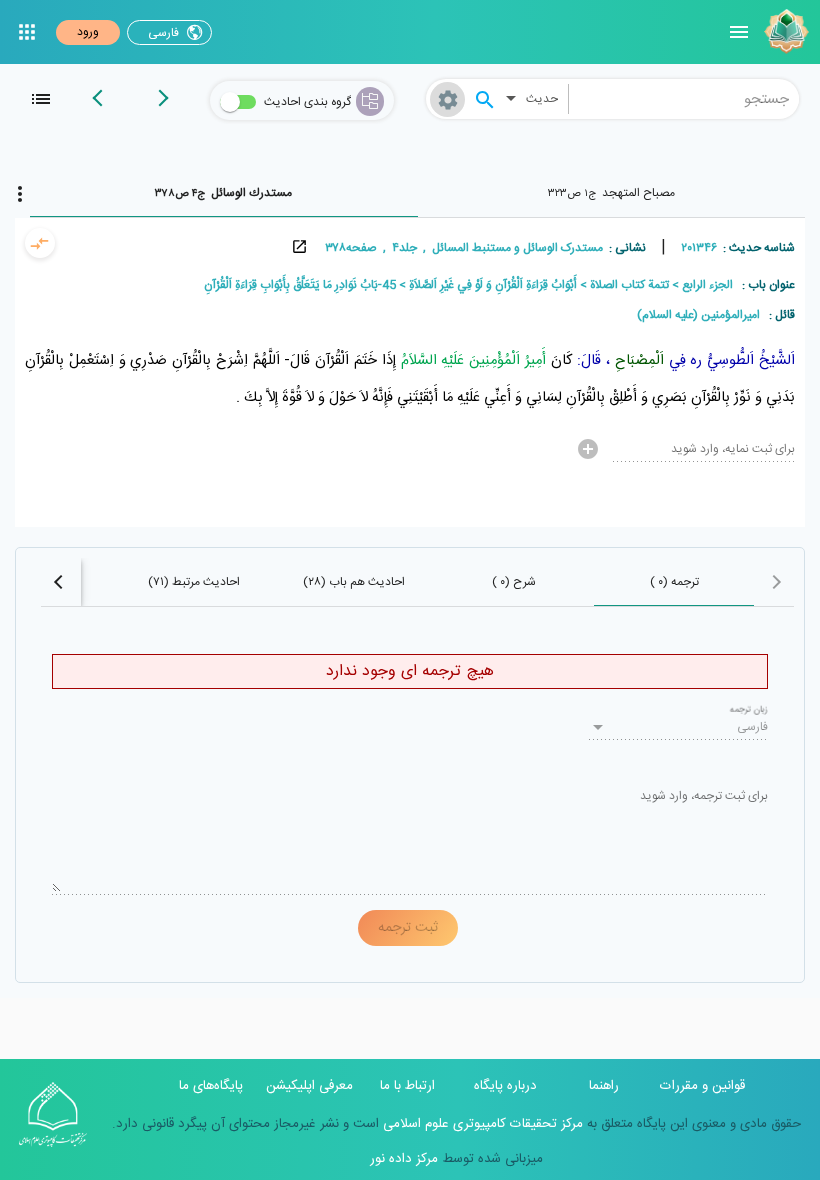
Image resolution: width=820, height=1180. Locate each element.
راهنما (604, 1086)
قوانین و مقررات (702, 1086)
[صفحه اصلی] (784, 32)
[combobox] (684, 99)
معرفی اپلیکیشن (309, 1086)
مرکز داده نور (404, 1159)
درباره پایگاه (505, 1086)
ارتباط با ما (407, 1086)
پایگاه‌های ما (211, 1086)
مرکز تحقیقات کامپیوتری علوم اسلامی (481, 1124)
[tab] (612, 193)
